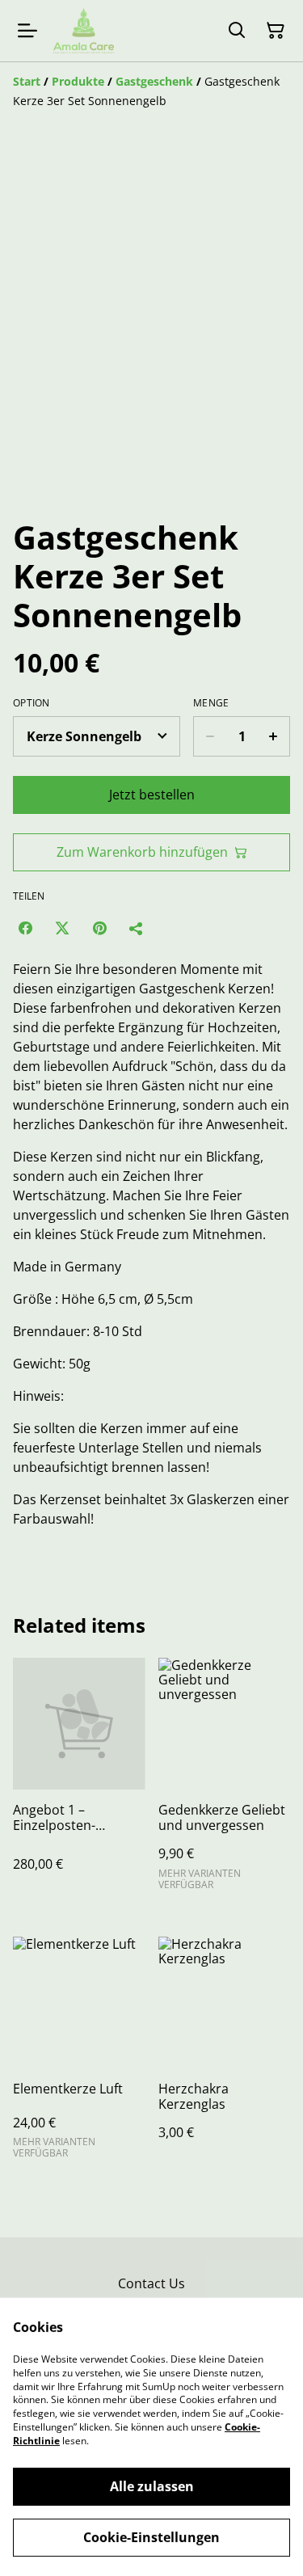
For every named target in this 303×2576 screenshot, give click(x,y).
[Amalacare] (84, 31)
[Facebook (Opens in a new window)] (25, 928)
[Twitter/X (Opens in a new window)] (62, 928)
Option (32, 703)
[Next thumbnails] (271, 468)
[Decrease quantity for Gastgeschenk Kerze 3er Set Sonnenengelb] (210, 736)
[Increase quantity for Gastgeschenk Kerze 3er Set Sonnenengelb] (274, 736)
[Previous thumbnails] (32, 468)
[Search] (237, 31)
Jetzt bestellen (152, 795)
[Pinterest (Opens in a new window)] (99, 928)
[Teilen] (137, 928)
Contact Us (151, 2283)
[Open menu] (27, 31)
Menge (211, 703)
